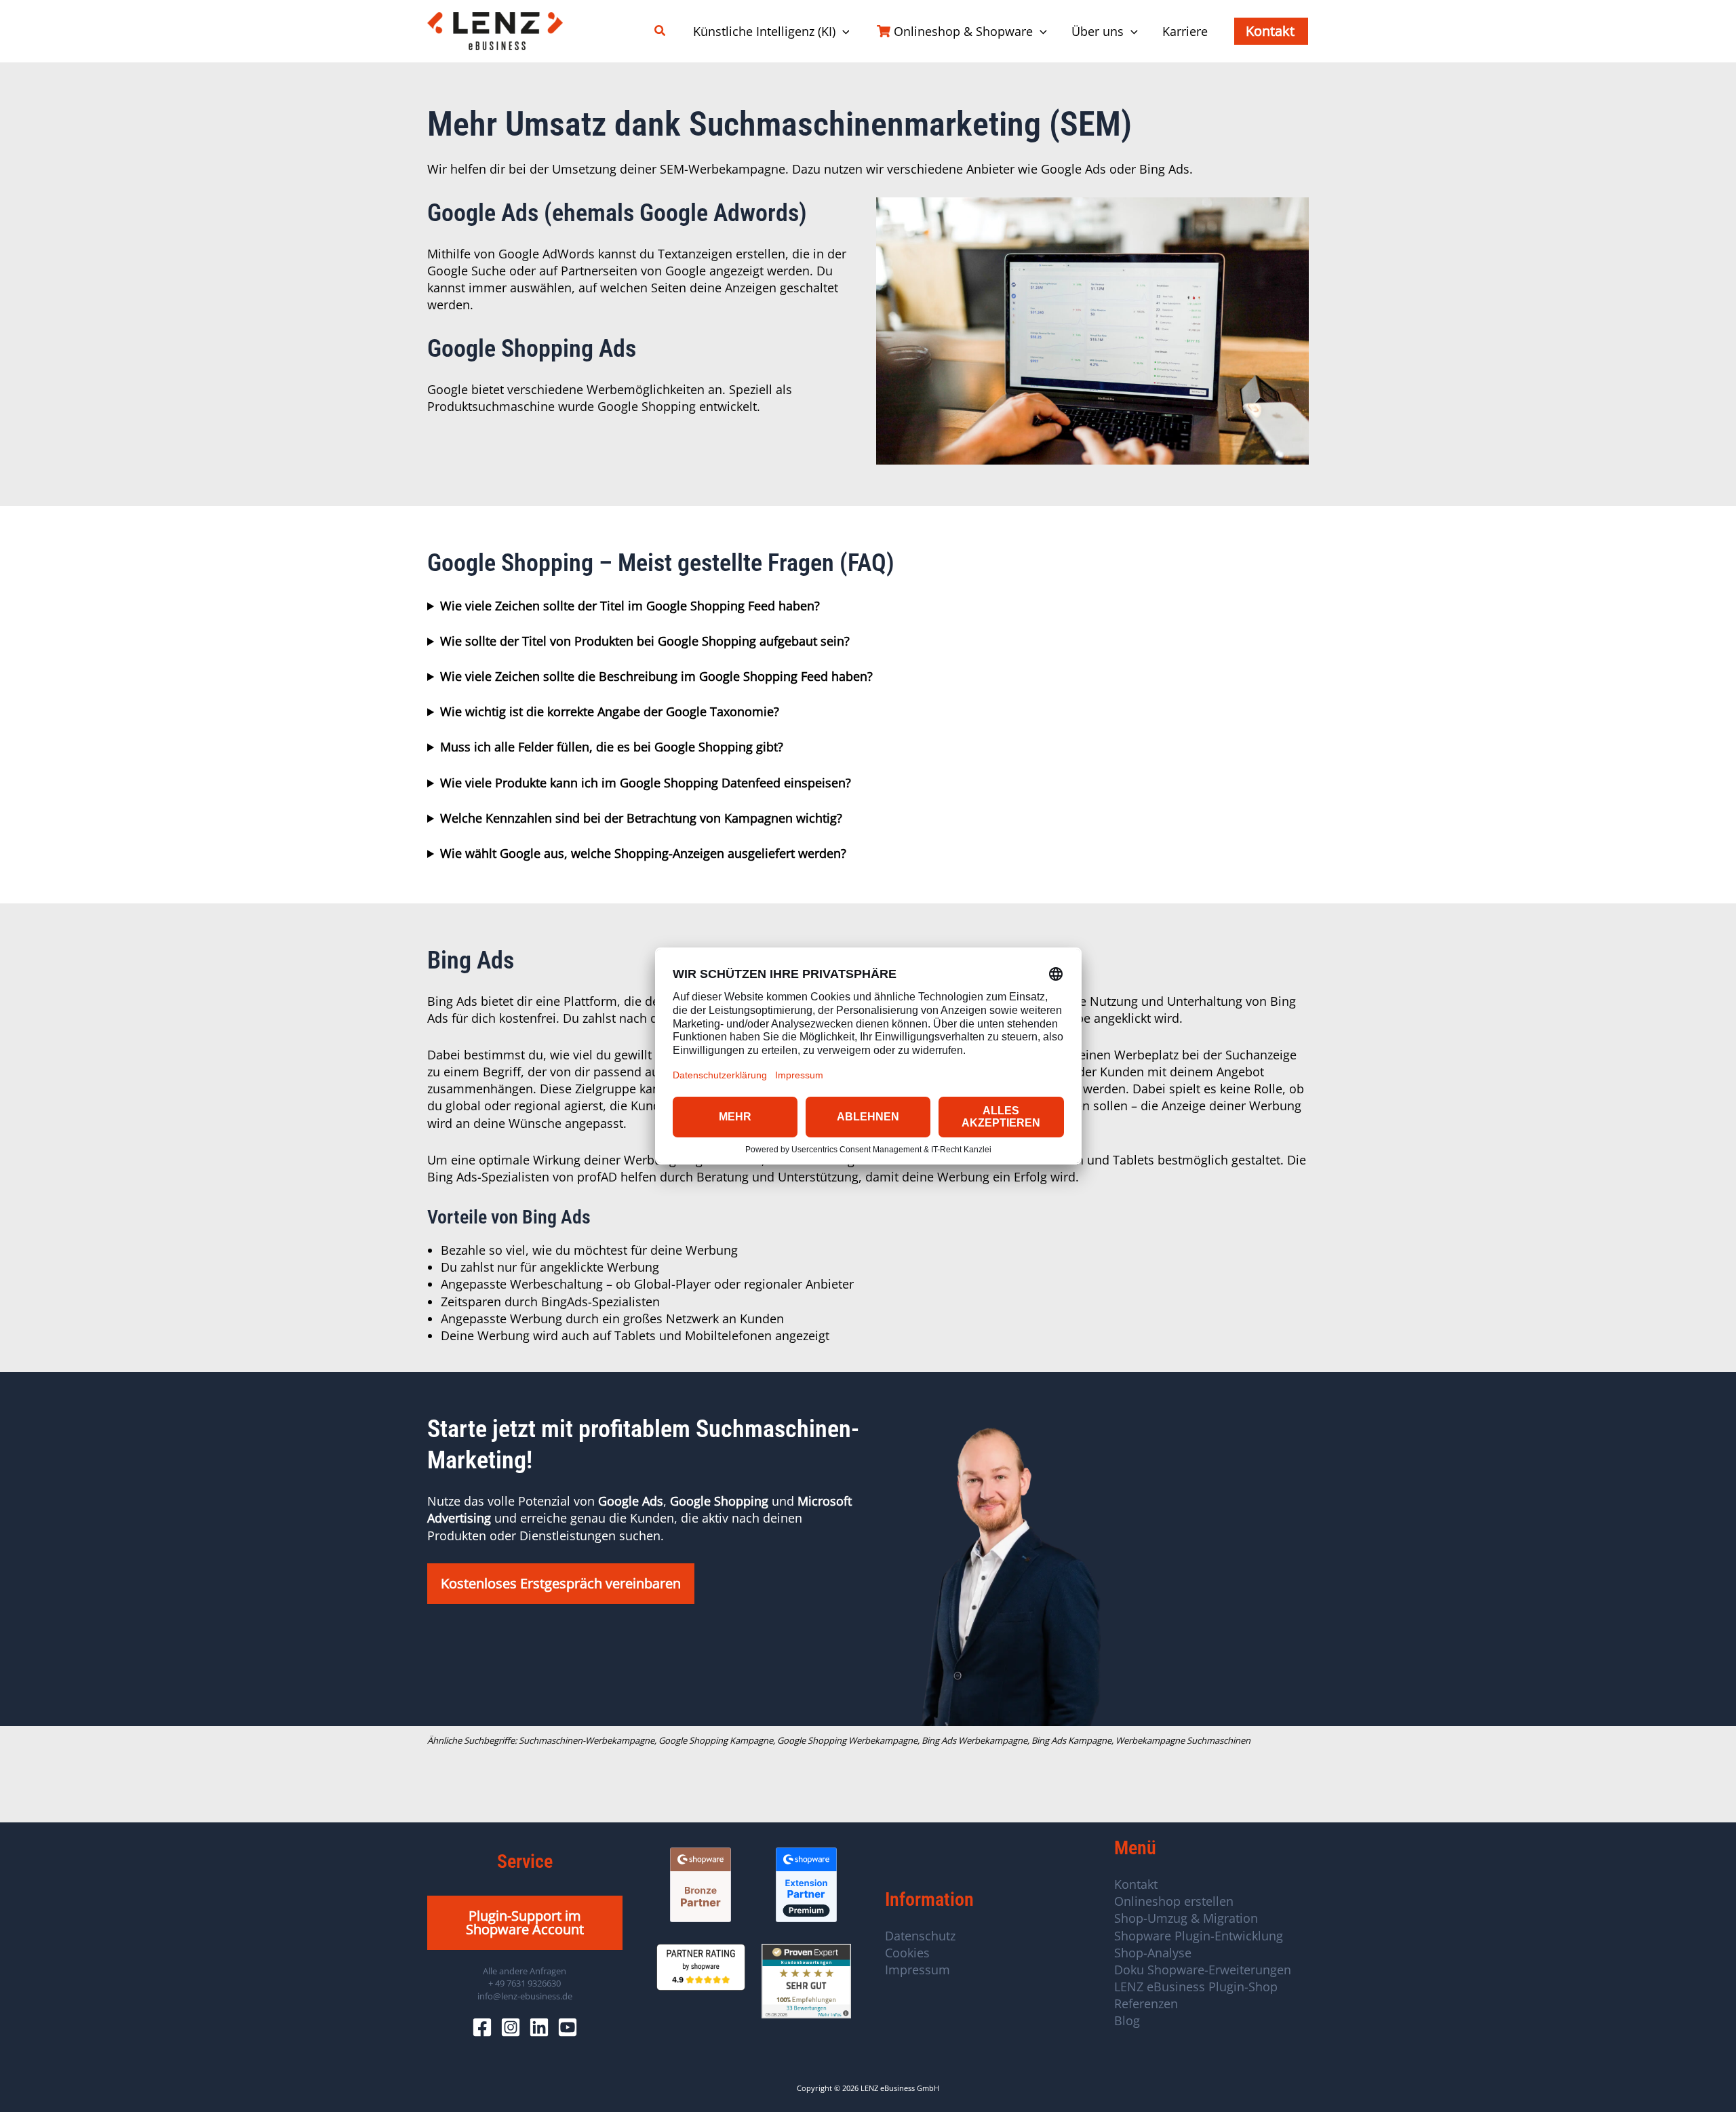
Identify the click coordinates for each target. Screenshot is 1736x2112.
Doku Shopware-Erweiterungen (1203, 1970)
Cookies (907, 1953)
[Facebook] (482, 2027)
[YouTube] (568, 2027)
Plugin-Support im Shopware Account (525, 1922)
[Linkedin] (539, 2027)
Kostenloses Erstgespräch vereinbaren (561, 1583)
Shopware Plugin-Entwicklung (1199, 1936)
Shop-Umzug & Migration (1186, 1918)
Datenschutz (920, 1936)
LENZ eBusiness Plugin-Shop (1196, 1987)
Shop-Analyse (1153, 1953)
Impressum (918, 1970)
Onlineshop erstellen (1174, 1901)
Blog (1127, 2020)
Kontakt (1136, 1884)
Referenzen (1146, 2003)
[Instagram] (511, 2027)
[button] (660, 31)
